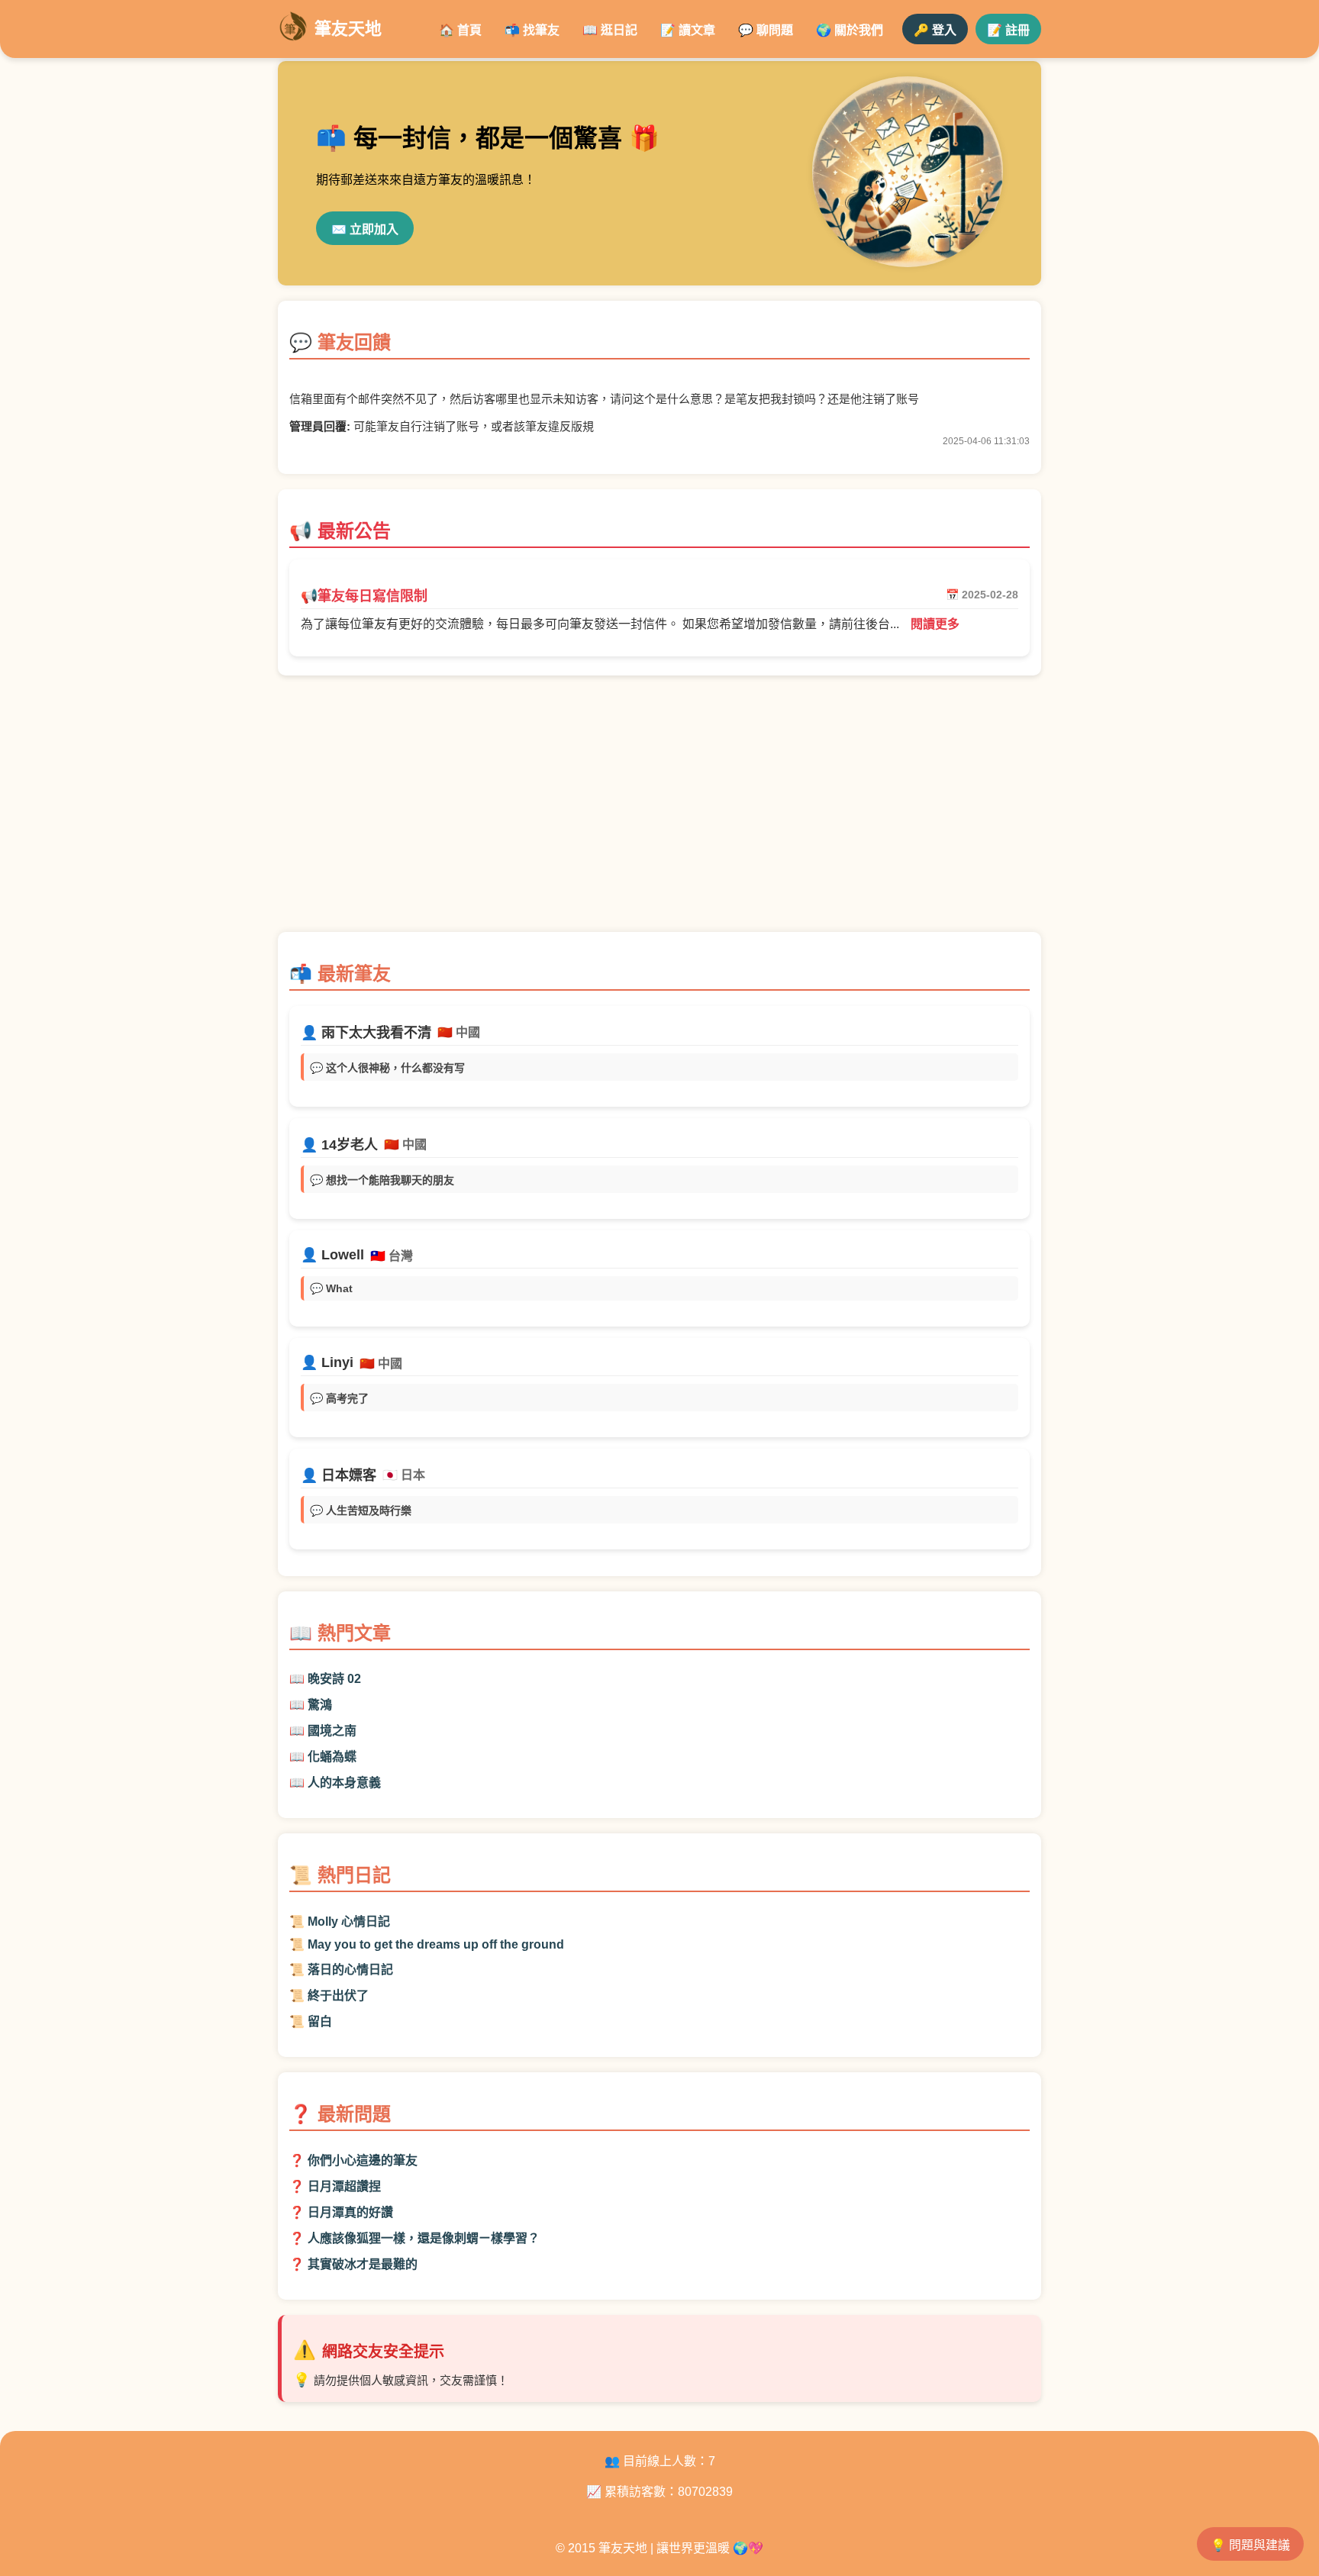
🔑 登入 (935, 30)
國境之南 (332, 1731)
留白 (320, 2021)
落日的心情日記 (350, 1970)
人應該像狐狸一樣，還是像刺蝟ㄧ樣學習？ (424, 2238)
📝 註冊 (1008, 30)
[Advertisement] (659, 811)
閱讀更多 (935, 624)
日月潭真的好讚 (350, 2212)
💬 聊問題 (766, 30)
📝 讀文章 (688, 30)
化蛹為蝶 (332, 1757)
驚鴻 (320, 1705)
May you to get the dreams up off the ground (436, 1944)
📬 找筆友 (532, 30)
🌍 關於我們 (850, 30)
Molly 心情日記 (349, 1922)
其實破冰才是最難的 (363, 2264)
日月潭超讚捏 (344, 2186)
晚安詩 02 (334, 1679)
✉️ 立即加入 (365, 229)
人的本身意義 (344, 1783)
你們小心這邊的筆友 (363, 2160)
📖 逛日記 (610, 30)
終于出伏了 (338, 1996)
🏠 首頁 (460, 30)
